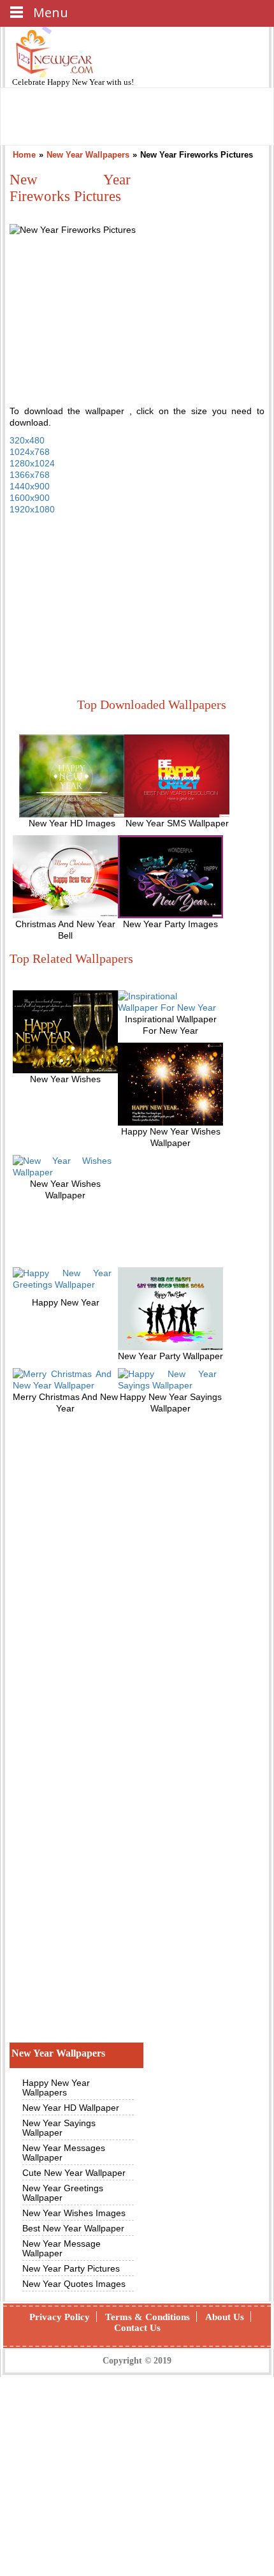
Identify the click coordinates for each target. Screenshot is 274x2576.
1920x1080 (32, 509)
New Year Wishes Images (74, 2213)
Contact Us (137, 2328)
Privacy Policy (60, 2317)
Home (24, 155)
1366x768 (30, 475)
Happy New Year (77, 82)
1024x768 (30, 452)
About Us (225, 2317)
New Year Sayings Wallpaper (59, 2128)
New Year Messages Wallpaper (64, 2153)
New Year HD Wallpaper (71, 2108)
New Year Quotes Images (74, 2284)
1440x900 (30, 486)
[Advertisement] (105, 608)
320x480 (27, 440)
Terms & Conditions (148, 2317)
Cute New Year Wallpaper (74, 2173)
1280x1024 (32, 463)
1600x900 (30, 498)
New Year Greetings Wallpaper (63, 2193)
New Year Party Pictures (71, 2268)
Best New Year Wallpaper (73, 2228)
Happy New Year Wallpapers (56, 2088)
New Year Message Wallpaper (61, 2248)
